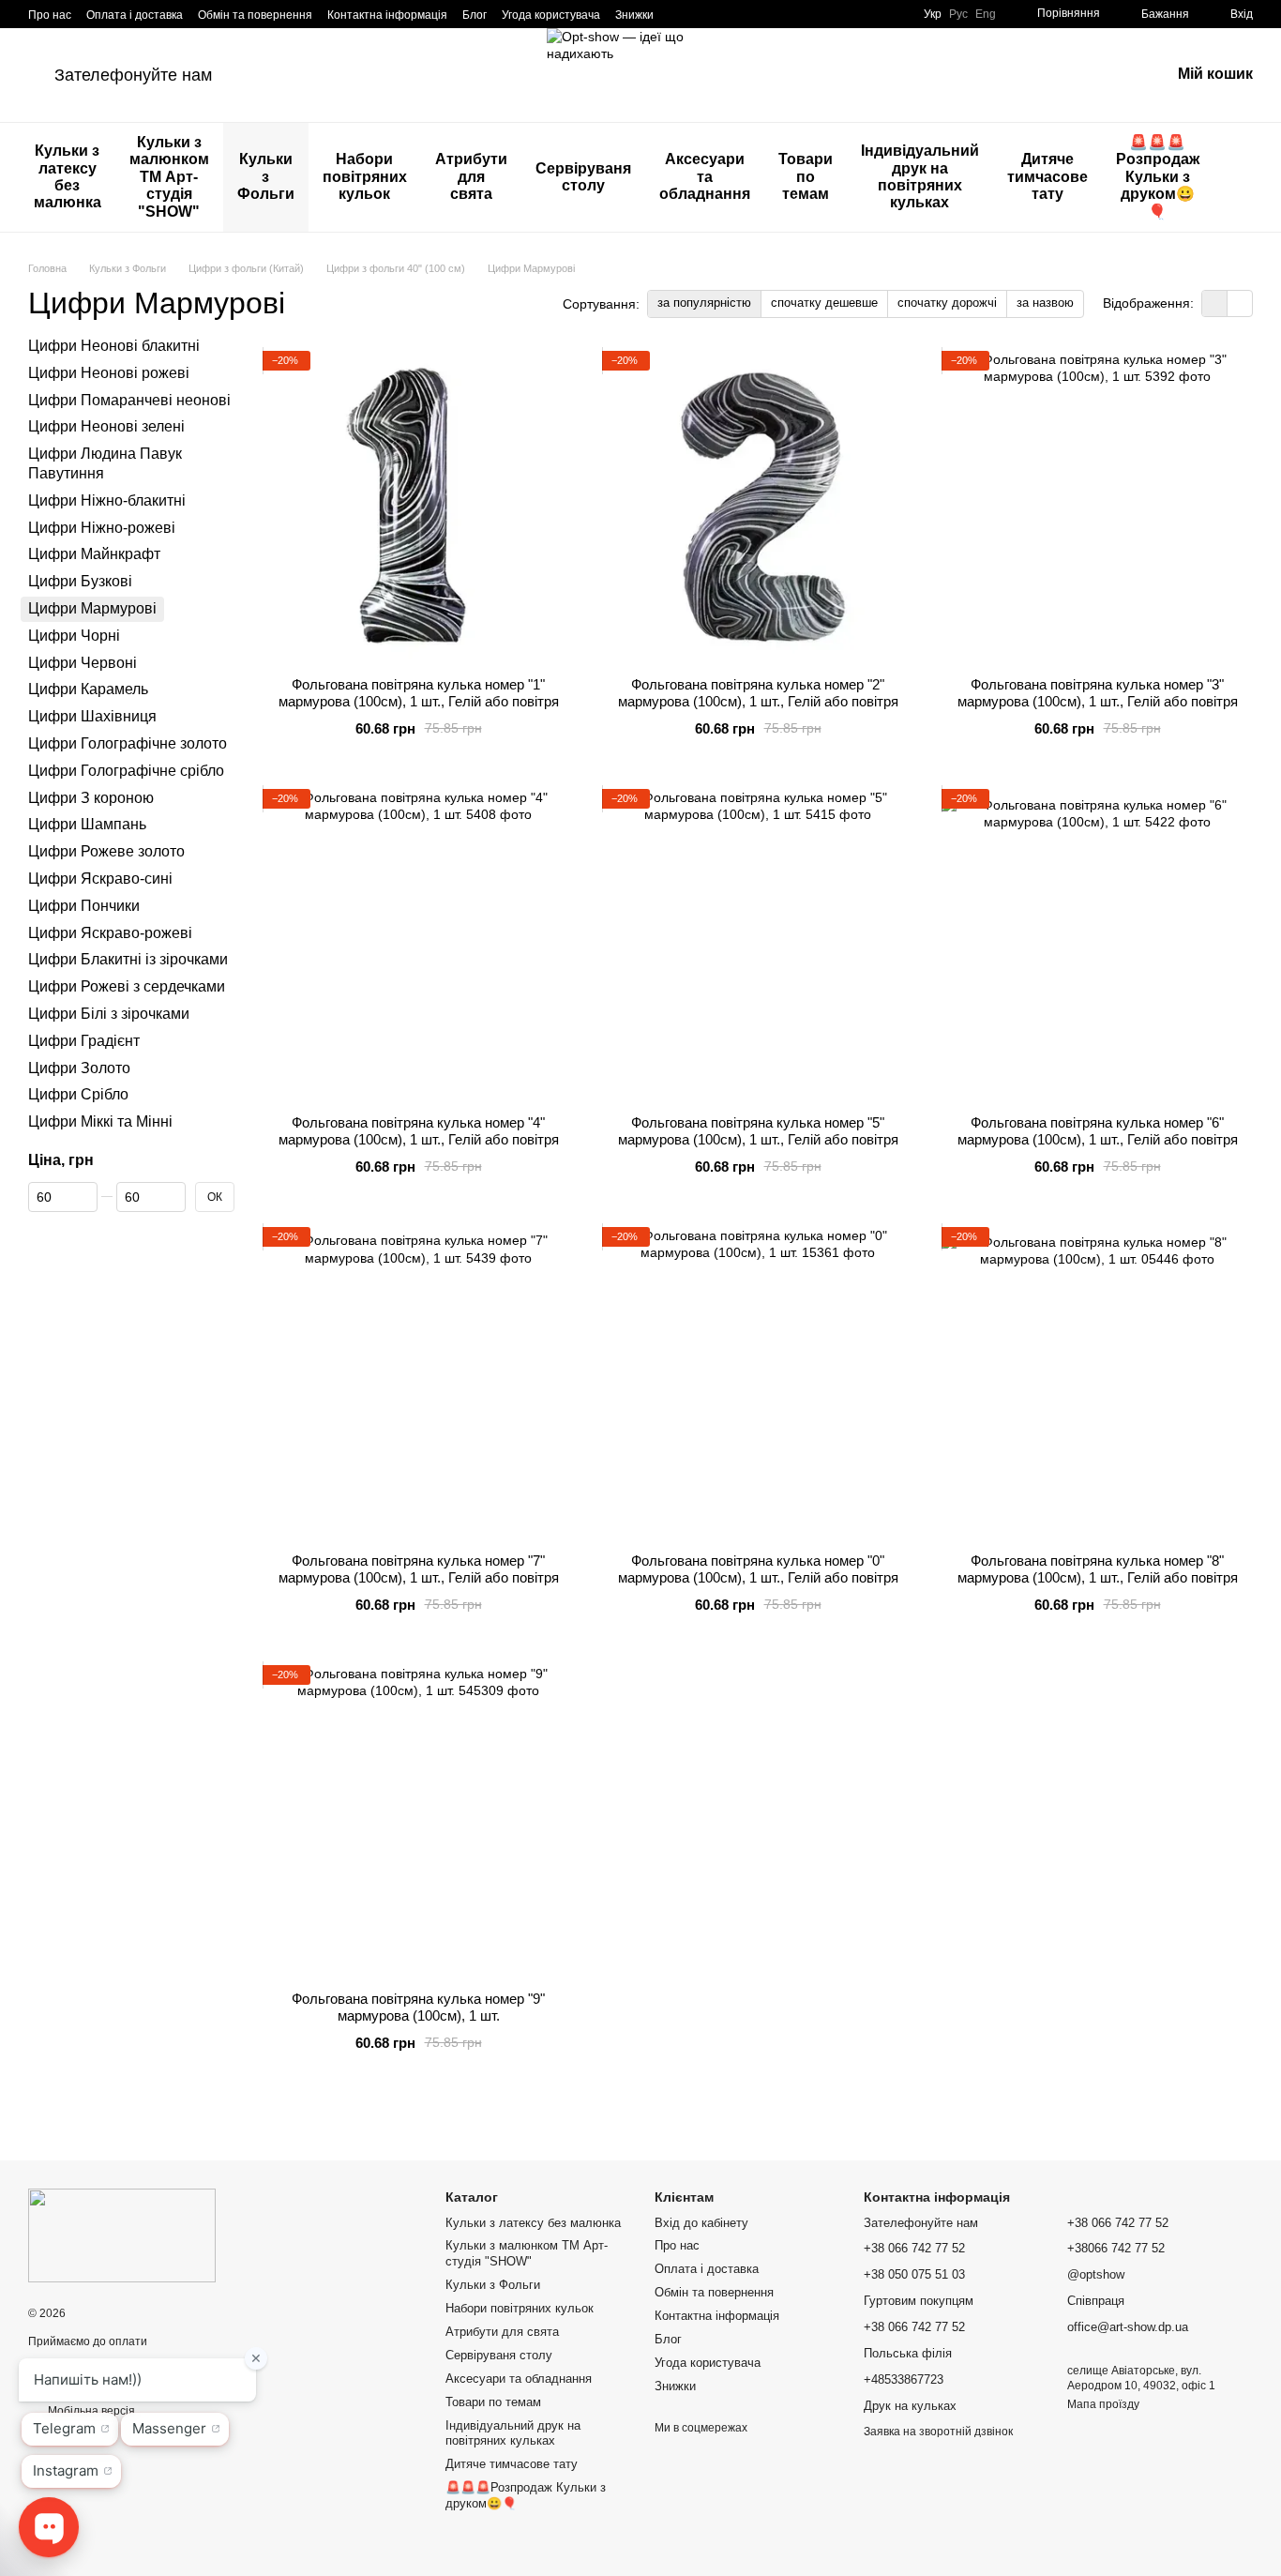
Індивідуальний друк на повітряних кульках (920, 176)
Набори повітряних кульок (365, 176)
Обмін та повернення (255, 15)
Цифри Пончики (84, 905)
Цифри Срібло (78, 1094)
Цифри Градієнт (84, 1040)
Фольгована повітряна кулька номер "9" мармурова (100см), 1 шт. (418, 2007)
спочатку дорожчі (947, 303)
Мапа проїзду (1103, 2404)
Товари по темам (806, 176)
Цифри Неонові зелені (106, 426)
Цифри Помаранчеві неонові (129, 399)
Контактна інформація (387, 15)
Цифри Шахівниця (92, 716)
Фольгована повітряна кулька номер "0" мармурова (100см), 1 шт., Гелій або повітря (758, 1569)
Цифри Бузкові (80, 581)
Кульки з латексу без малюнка (68, 176)
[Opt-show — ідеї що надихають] (122, 2235)
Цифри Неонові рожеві (109, 373)
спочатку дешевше (824, 303)
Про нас (50, 15)
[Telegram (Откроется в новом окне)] (725, 14)
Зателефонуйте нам (133, 75)
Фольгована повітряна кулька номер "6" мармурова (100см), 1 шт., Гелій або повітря (1098, 1131)
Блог (475, 15)
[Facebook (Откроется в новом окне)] (702, 14)
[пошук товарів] (1247, 177)
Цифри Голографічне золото (128, 743)
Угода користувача (551, 15)
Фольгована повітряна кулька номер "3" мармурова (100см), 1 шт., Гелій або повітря (1098, 693)
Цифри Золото (79, 1067)
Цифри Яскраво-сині (100, 879)
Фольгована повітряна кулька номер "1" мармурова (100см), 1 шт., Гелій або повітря (419, 693)
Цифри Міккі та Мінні (100, 1121)
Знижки (634, 15)
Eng (986, 14)
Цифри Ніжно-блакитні (107, 500)
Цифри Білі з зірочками (109, 1014)
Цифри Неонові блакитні (114, 346)
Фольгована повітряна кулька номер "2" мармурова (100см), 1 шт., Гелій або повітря (758, 693)
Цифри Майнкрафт (94, 554)
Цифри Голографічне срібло (126, 770)
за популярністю (704, 303)
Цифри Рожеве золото (106, 851)
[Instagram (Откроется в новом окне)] (680, 14)
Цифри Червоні (83, 662)
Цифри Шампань (87, 824)
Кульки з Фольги (266, 176)
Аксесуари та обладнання (705, 176)
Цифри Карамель (88, 689)
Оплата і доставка (135, 15)
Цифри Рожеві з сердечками (127, 986)
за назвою (1045, 303)
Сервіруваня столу (583, 177)
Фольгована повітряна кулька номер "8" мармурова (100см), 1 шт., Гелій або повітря (1098, 1569)
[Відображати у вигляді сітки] (1215, 303)
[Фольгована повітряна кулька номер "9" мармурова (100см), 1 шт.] (418, 1821)
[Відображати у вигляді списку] (1240, 303)
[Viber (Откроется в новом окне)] (747, 14)
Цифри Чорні (74, 636)
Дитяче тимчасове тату (1047, 176)
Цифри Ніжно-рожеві (102, 527)
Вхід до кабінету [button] (701, 2223)
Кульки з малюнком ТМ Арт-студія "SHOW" (169, 177)
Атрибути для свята (471, 176)
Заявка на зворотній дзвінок (938, 2432)
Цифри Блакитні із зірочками (128, 959)
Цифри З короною (91, 797)
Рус (958, 14)
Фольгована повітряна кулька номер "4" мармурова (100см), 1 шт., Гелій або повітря (419, 1131)
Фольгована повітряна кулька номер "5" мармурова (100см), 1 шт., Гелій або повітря (758, 1131)
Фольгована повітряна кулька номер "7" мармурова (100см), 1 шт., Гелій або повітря (419, 1569)
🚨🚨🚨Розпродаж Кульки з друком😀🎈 (1158, 177)
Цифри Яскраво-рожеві (110, 932)
